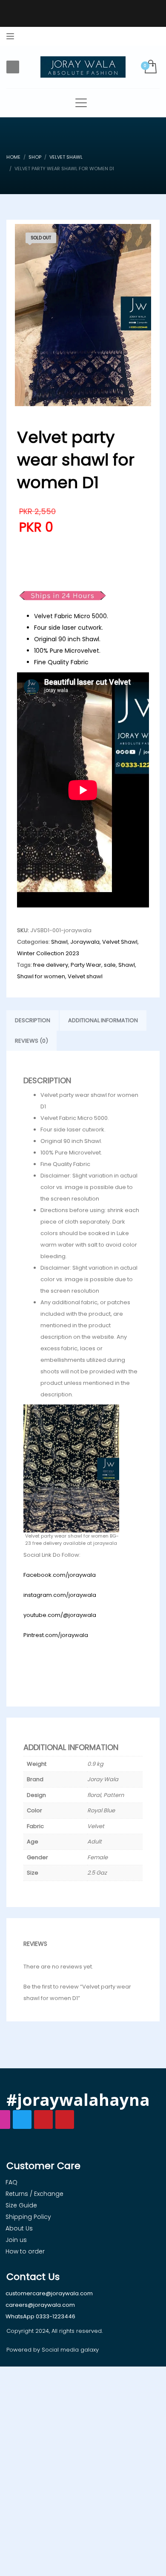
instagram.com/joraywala (60, 1595)
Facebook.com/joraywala (60, 1575)
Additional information (103, 1020)
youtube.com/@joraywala (60, 1615)
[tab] (33, 1021)
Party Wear (86, 965)
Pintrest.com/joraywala (56, 1635)
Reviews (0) (31, 1041)
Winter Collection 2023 (48, 953)
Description (33, 1020)
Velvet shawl (85, 976)
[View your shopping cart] (150, 67)
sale (110, 965)
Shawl (59, 942)
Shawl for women (41, 976)
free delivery (51, 965)
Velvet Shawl (120, 942)
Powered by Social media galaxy (53, 2350)
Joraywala (85, 942)
